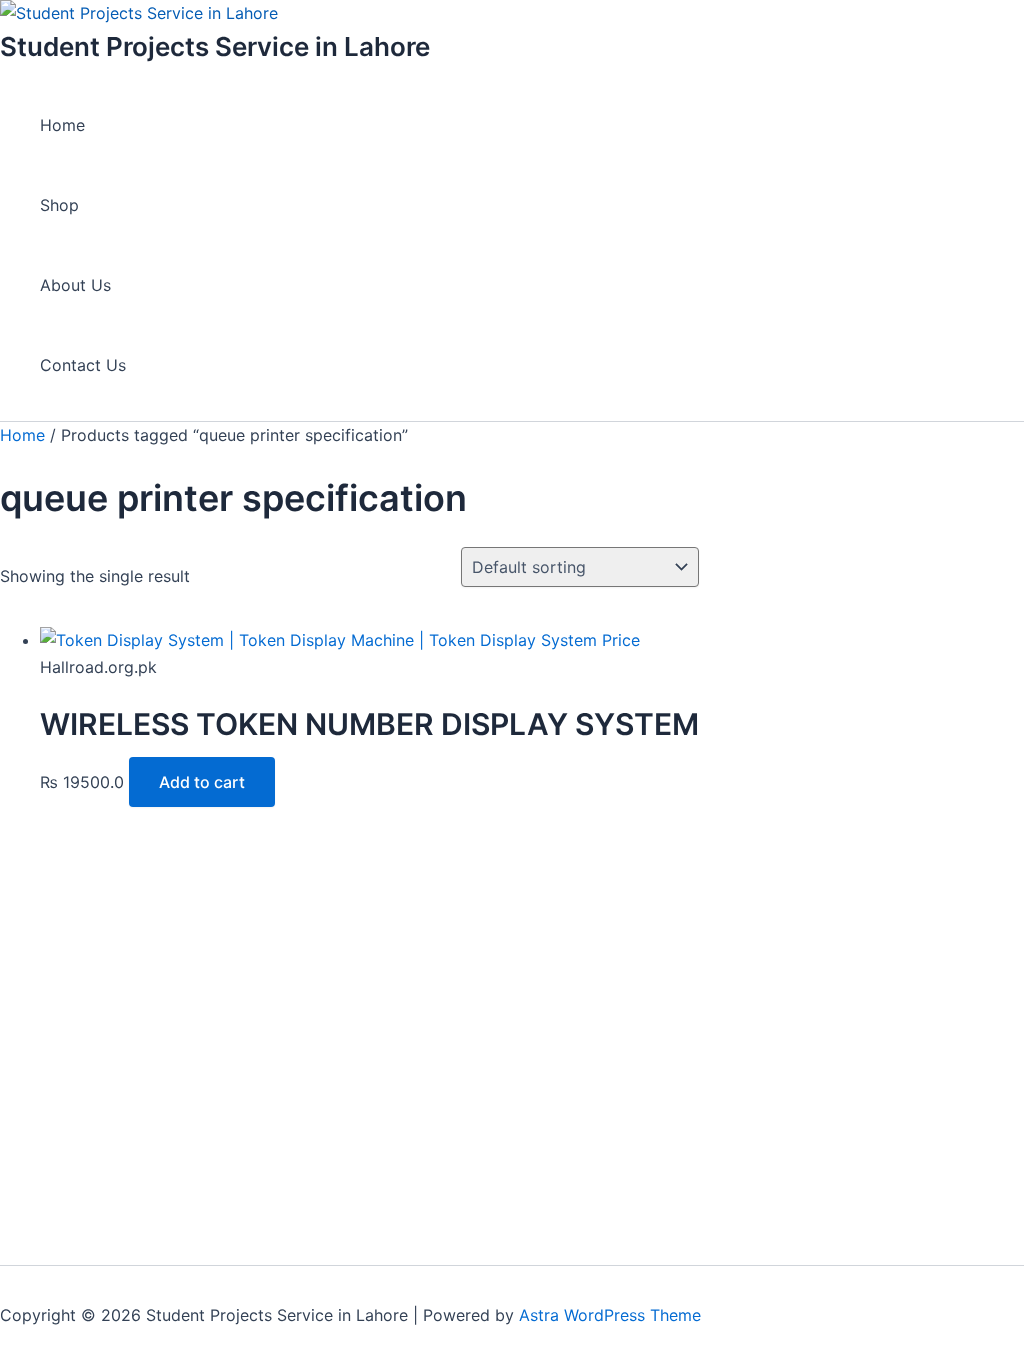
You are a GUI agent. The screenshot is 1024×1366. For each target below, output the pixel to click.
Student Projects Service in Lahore (215, 46)
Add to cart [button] (202, 782)
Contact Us (83, 365)
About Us (75, 285)
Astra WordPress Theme (610, 1315)
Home (62, 125)
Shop (59, 205)
